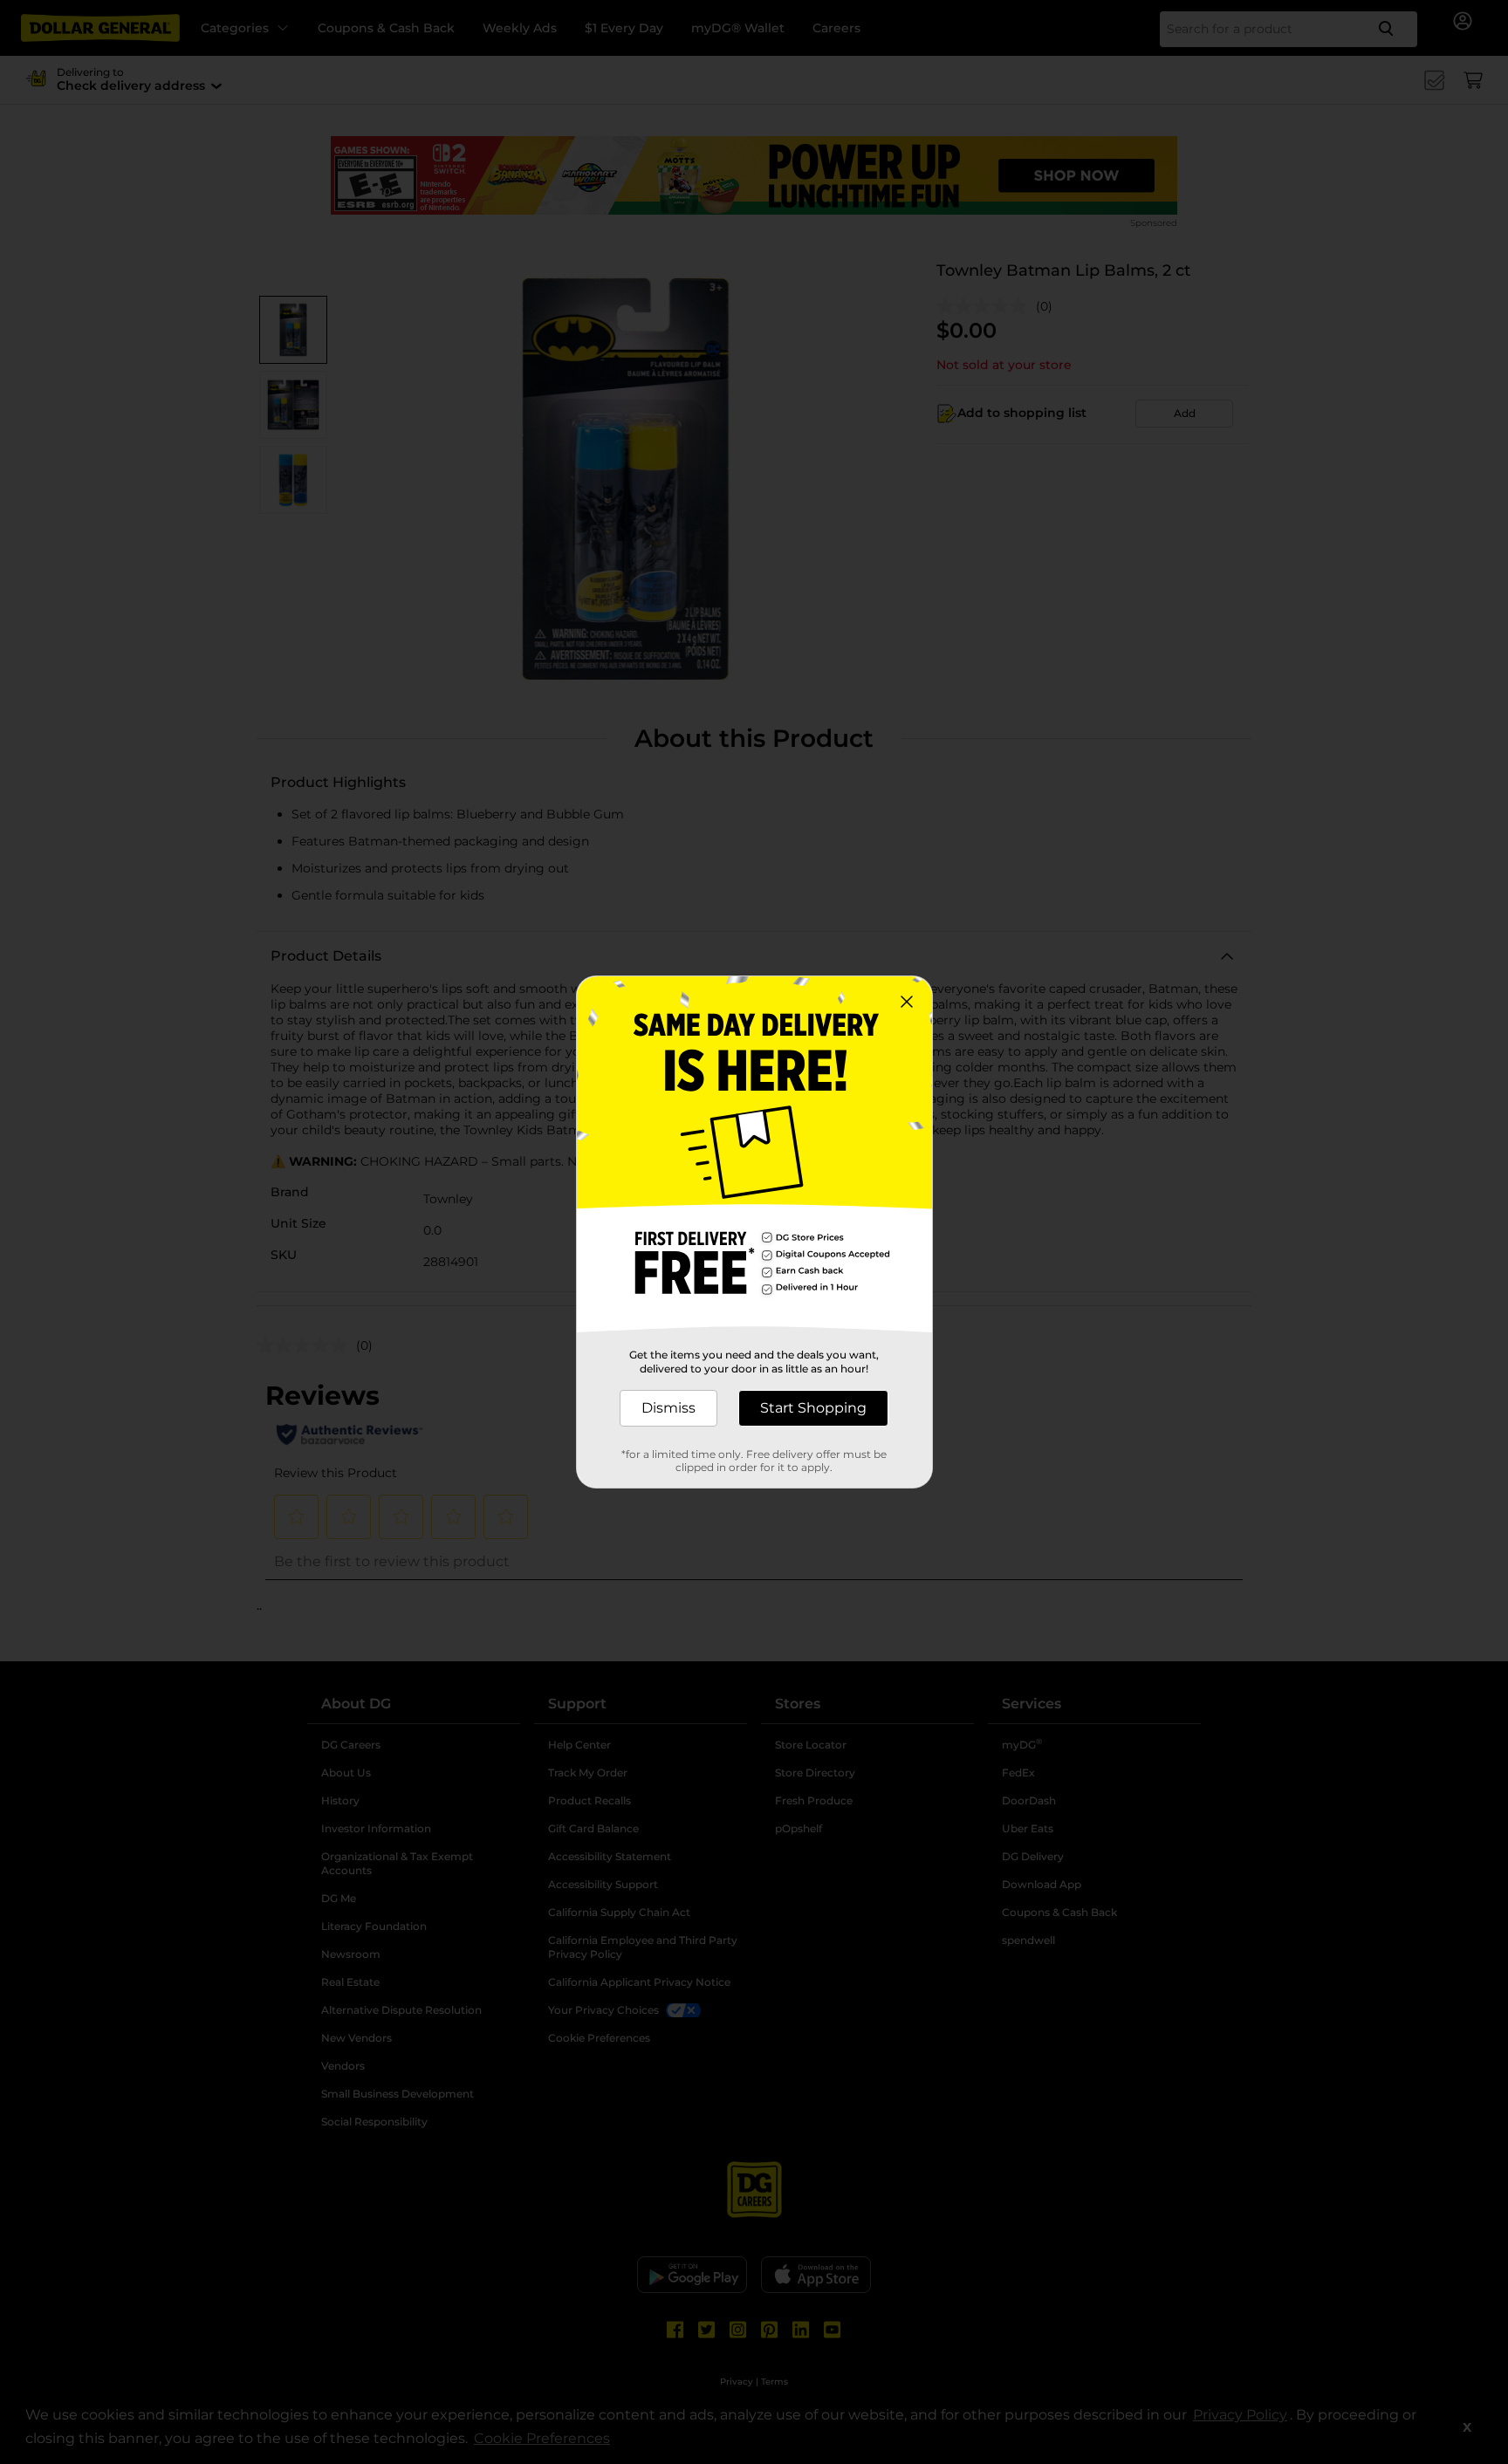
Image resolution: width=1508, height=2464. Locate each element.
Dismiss (668, 1408)
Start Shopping (813, 1408)
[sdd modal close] (907, 1002)
